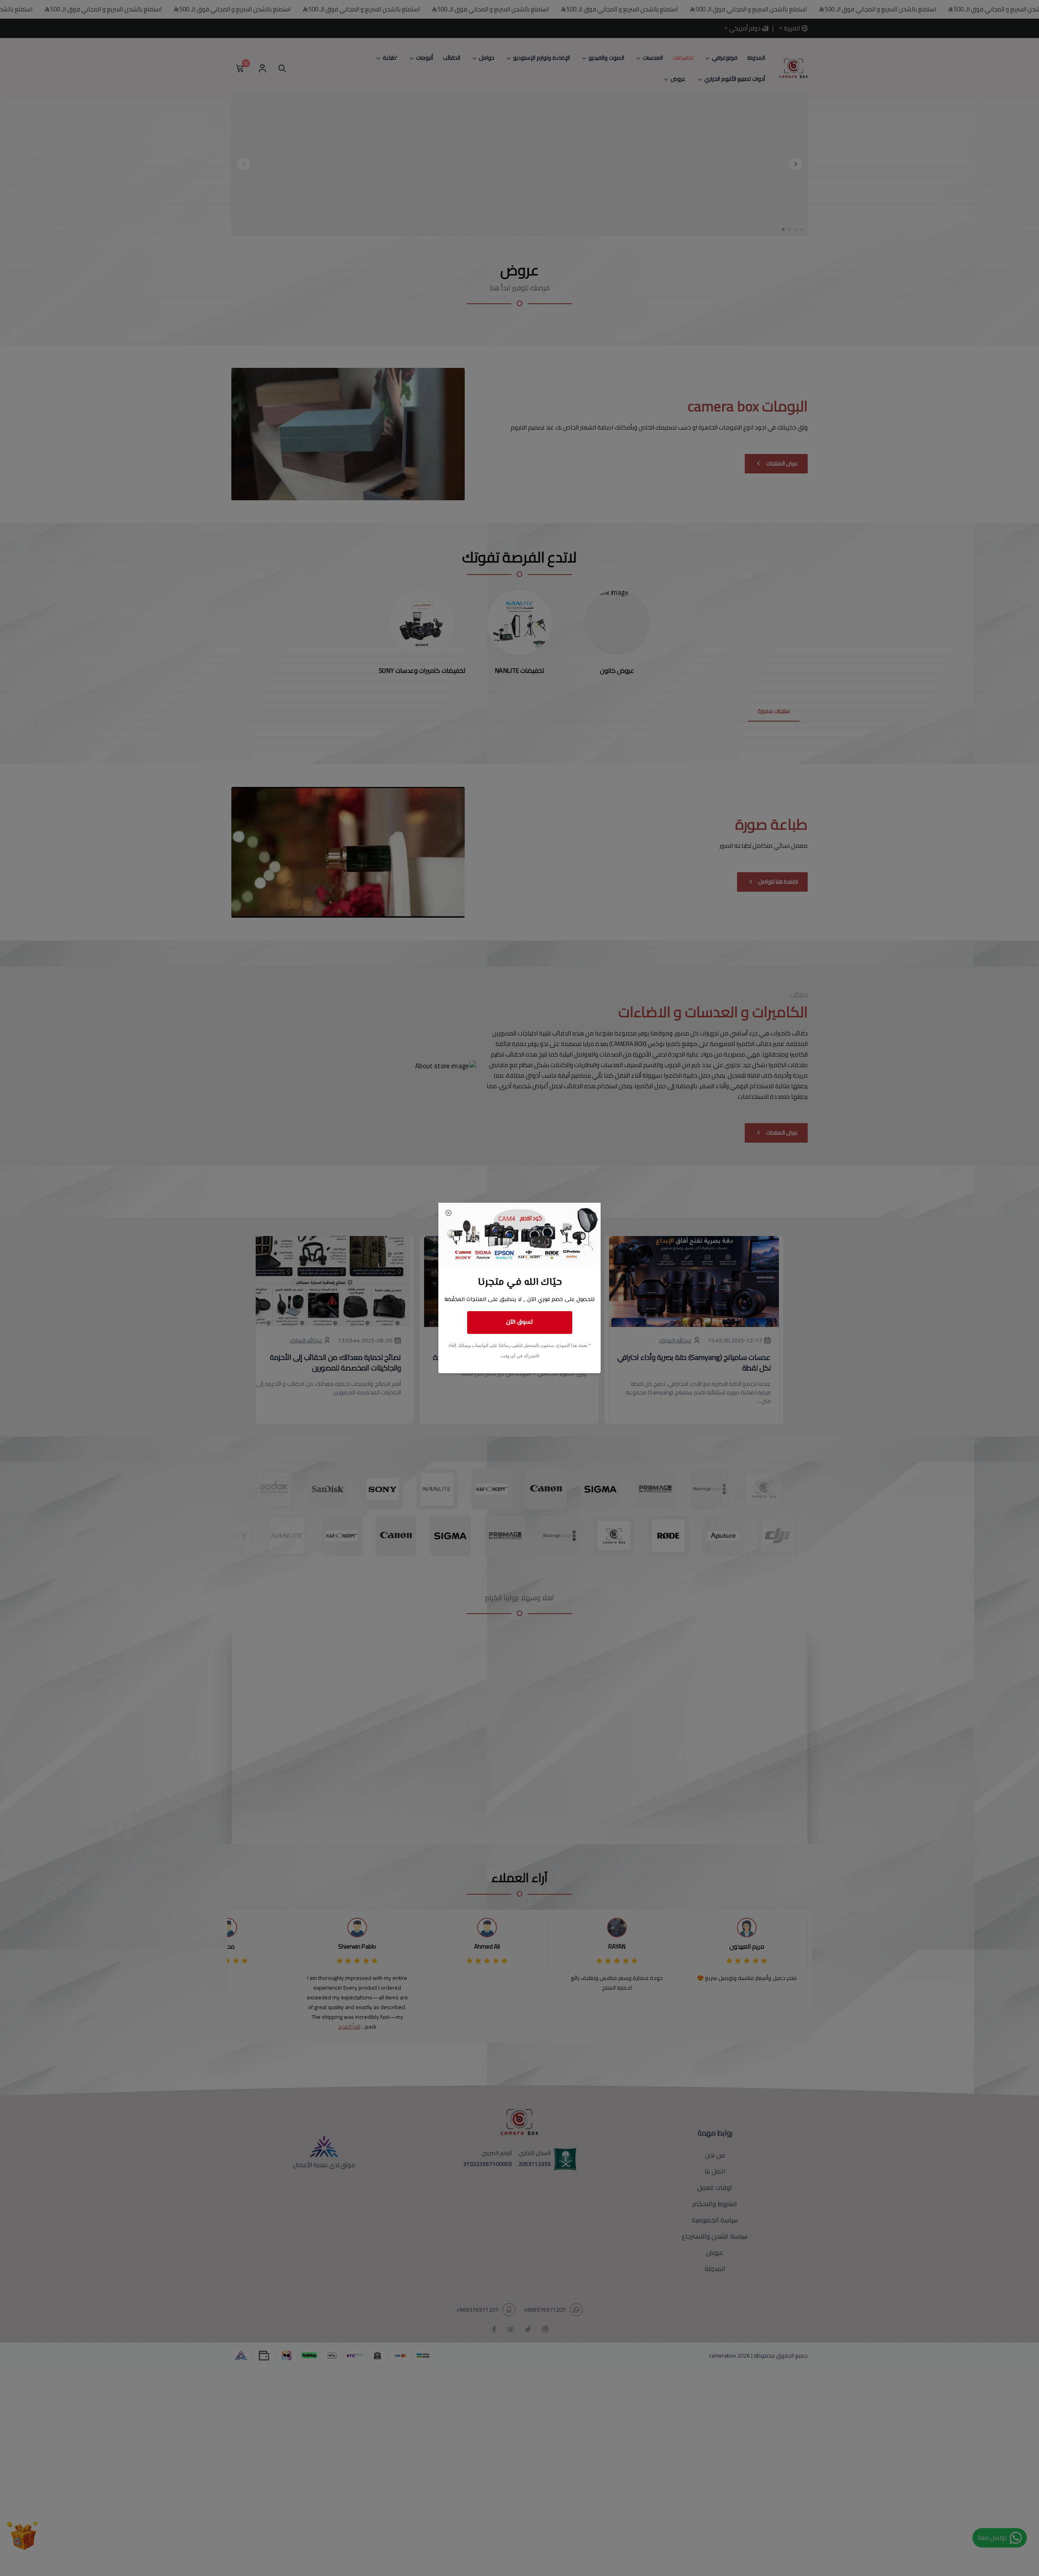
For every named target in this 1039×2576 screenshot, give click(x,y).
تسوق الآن (519, 1322)
